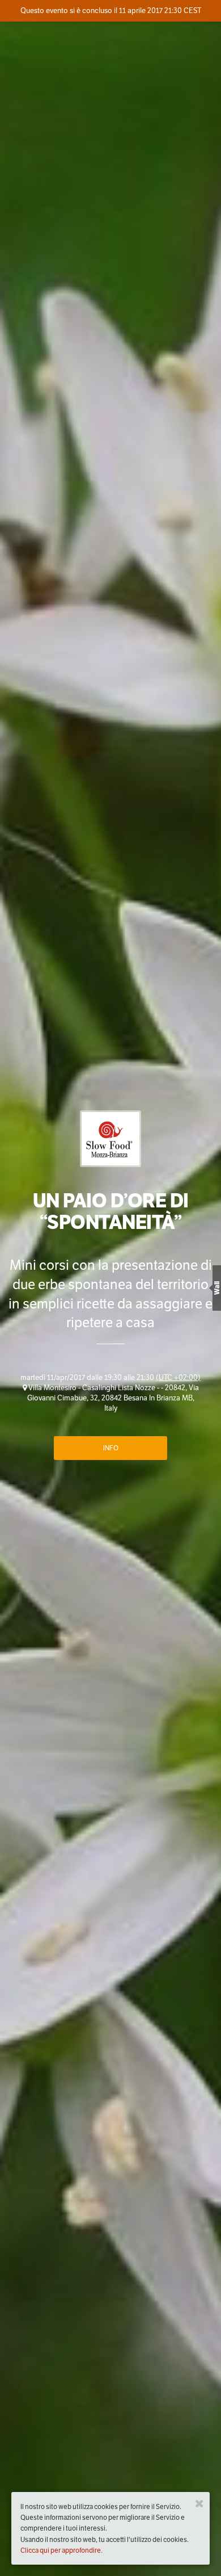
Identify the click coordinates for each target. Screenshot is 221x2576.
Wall (217, 1288)
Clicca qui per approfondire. (61, 2550)
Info (111, 1448)
